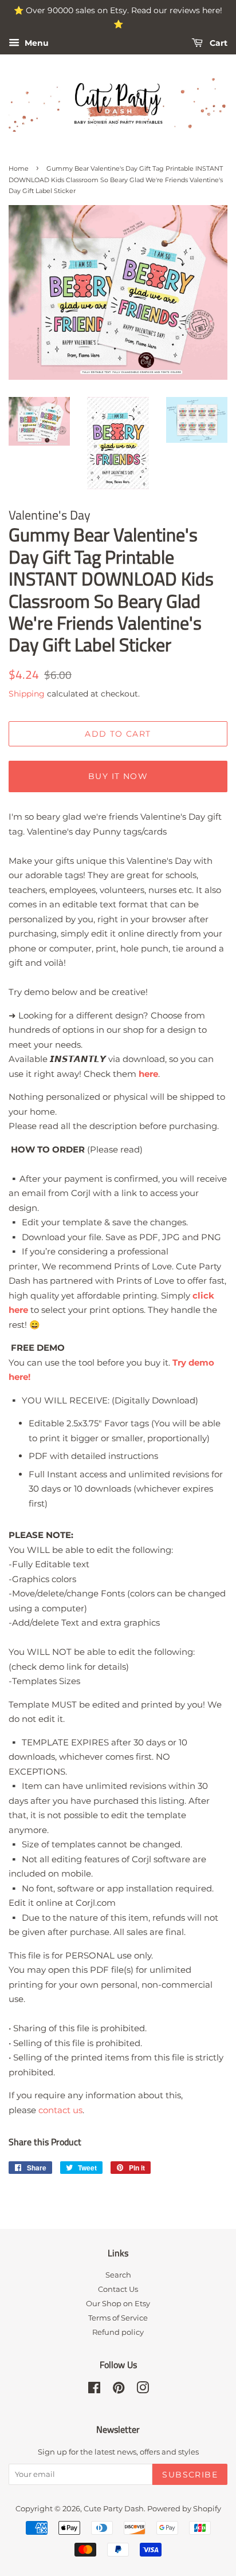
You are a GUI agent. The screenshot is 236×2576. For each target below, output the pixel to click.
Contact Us (118, 2289)
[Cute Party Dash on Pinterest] (119, 2390)
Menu (36, 43)
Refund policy (118, 2332)
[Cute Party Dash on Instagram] (143, 2390)
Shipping (27, 694)
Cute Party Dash (114, 2509)
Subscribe (190, 2475)
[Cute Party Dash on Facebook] (94, 2390)
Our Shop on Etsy (118, 2304)
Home (19, 168)
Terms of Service (118, 2318)
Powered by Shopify (184, 2509)
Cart (217, 43)
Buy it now (118, 776)
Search (118, 2275)
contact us (60, 2110)
